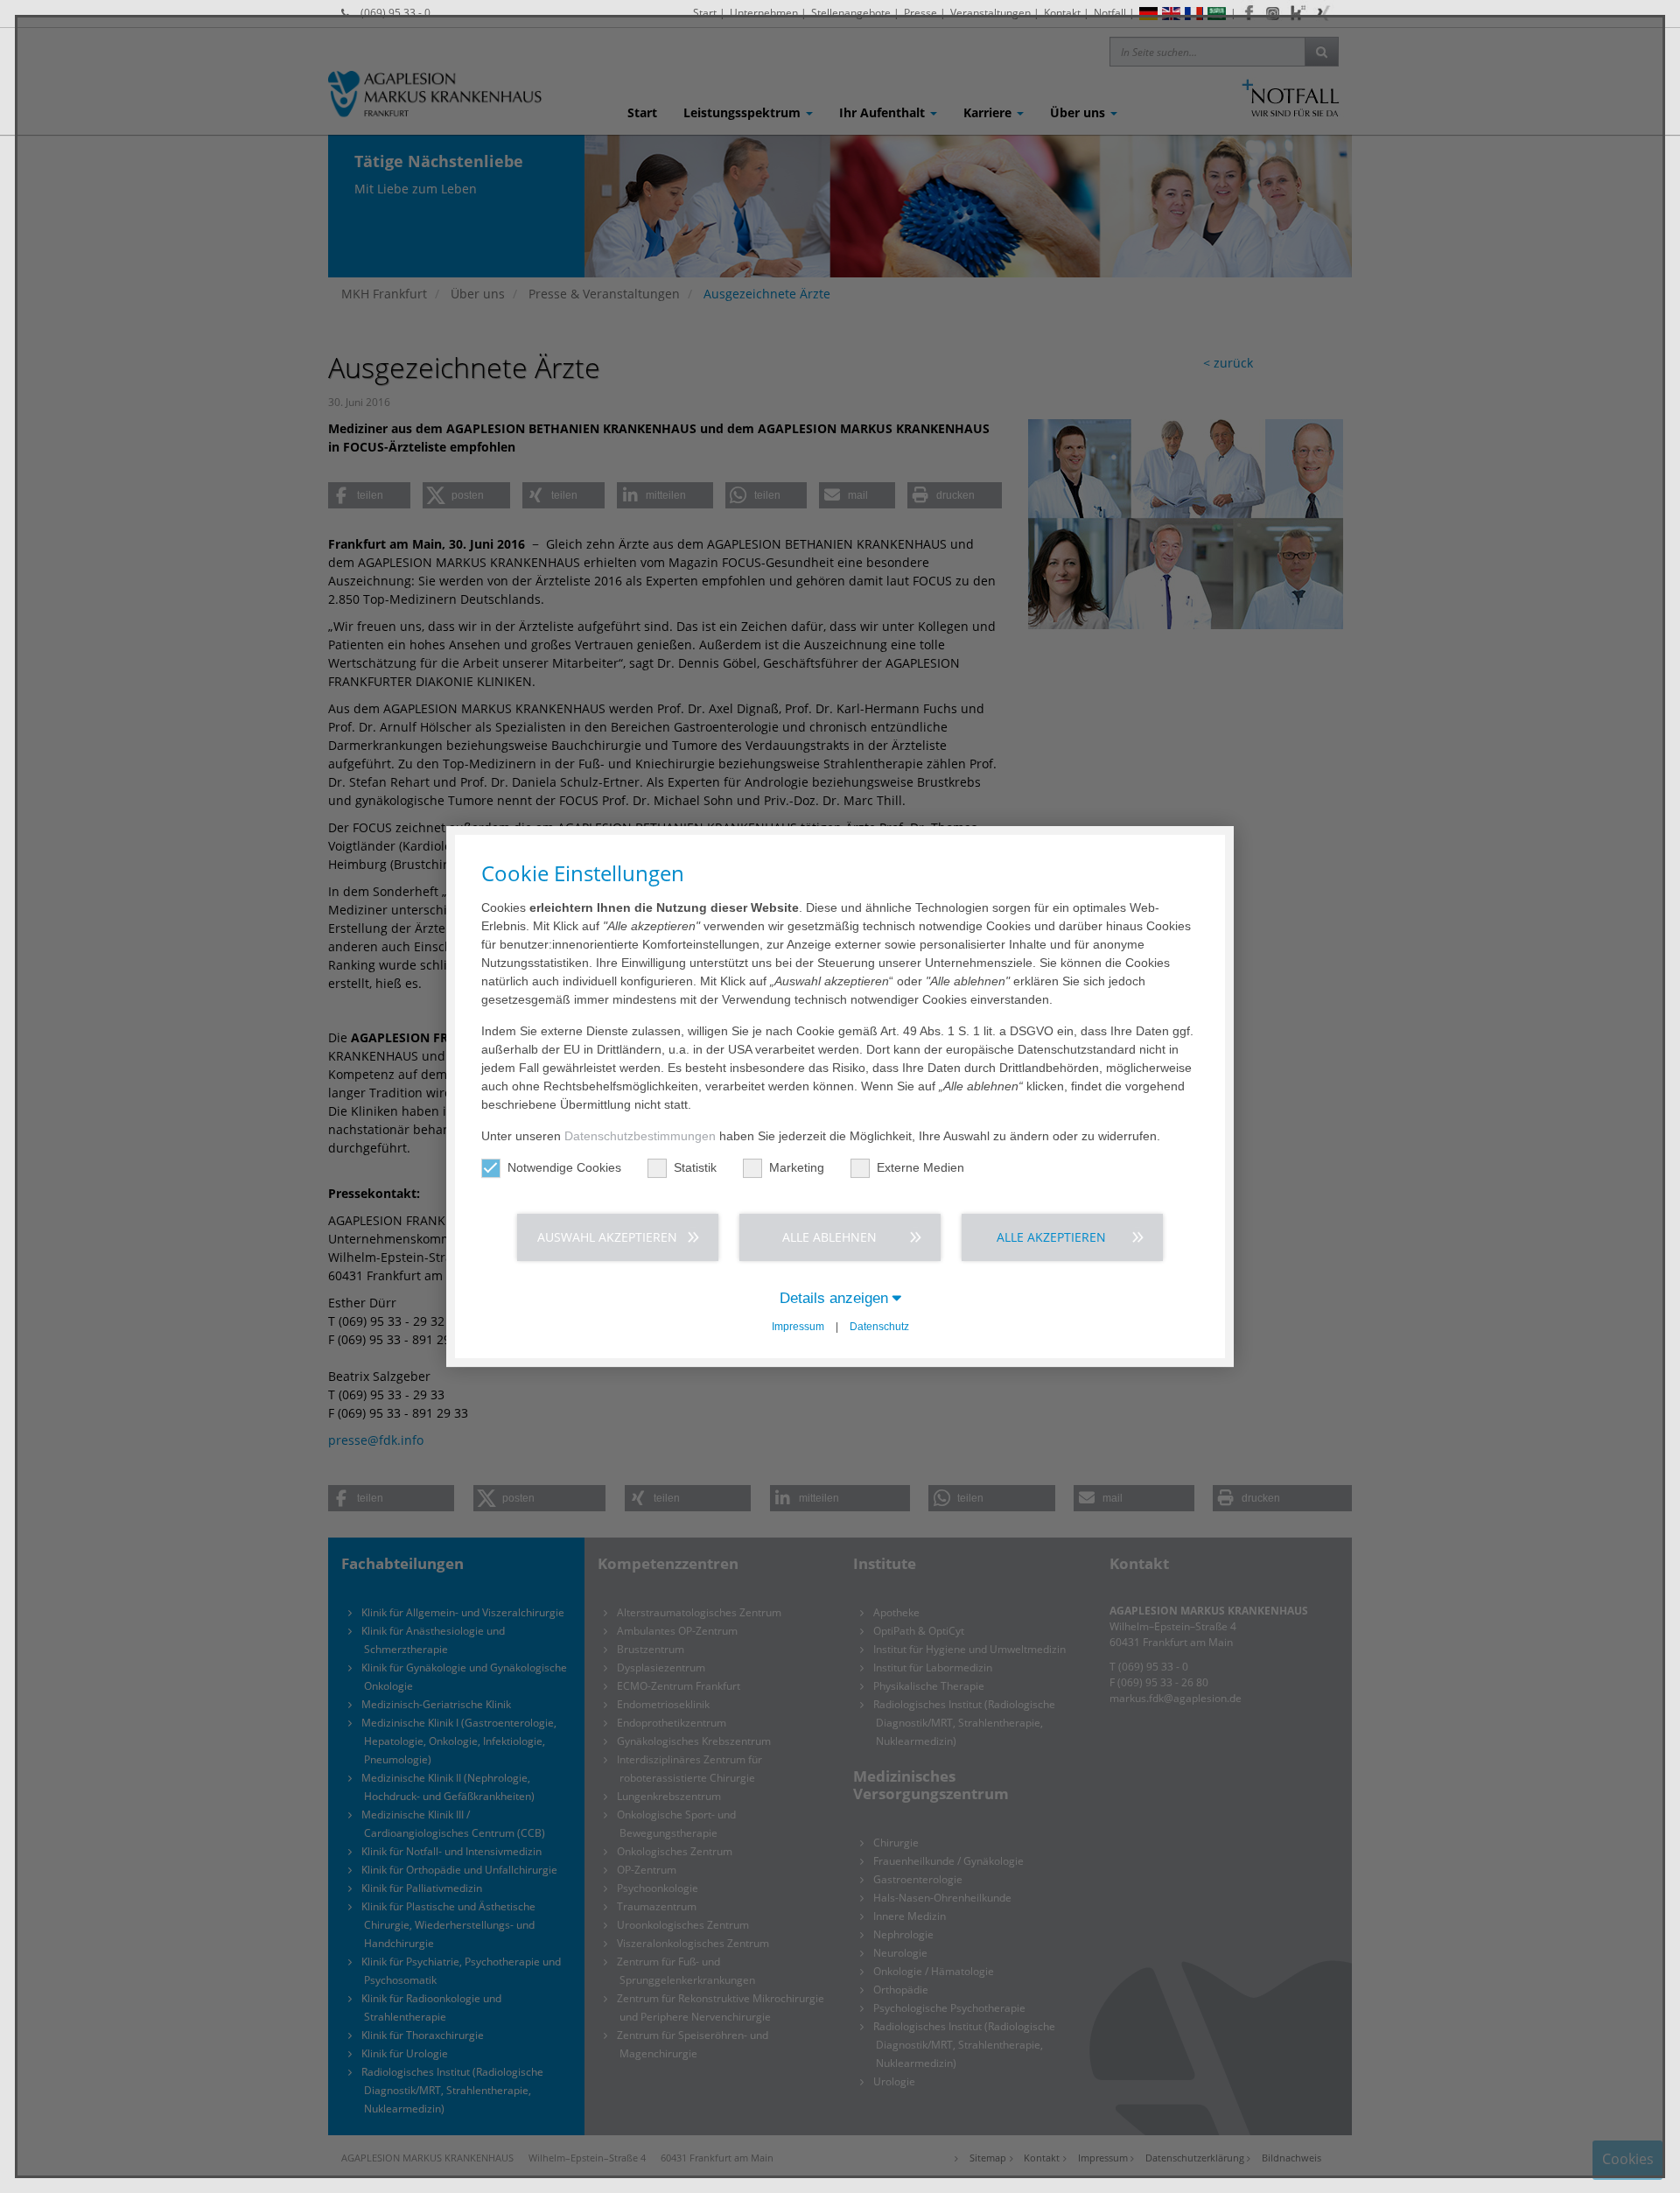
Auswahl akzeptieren (607, 1237)
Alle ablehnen (829, 1237)
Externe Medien (920, 1167)
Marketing (797, 1167)
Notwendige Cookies (564, 1167)
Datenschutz (879, 1327)
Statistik (695, 1167)
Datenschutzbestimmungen (640, 1136)
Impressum (798, 1327)
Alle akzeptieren (1051, 1237)
